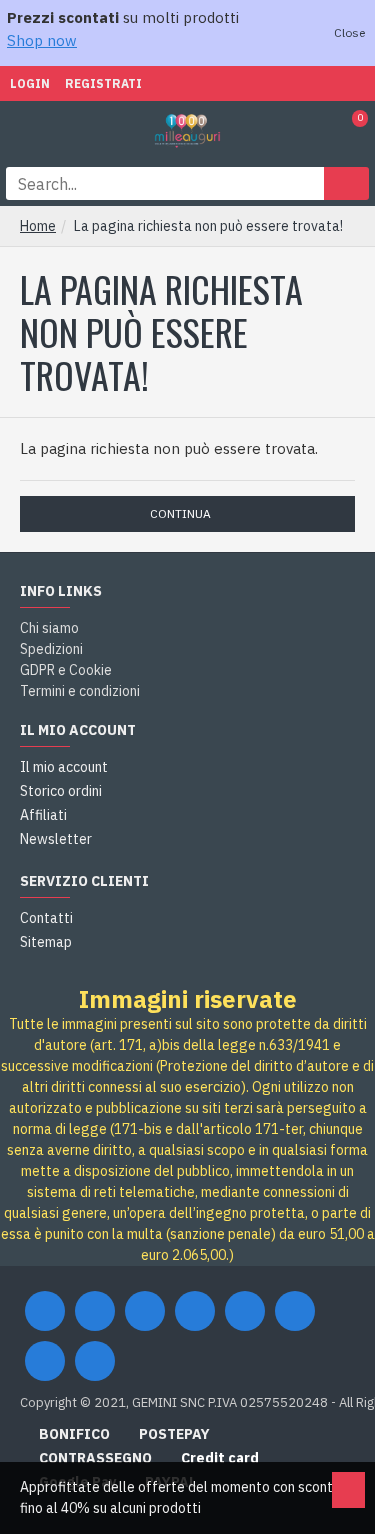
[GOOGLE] (145, 1311)
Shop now (42, 40)
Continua (180, 513)
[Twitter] (95, 1311)
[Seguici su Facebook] (45, 1311)
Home (38, 226)
